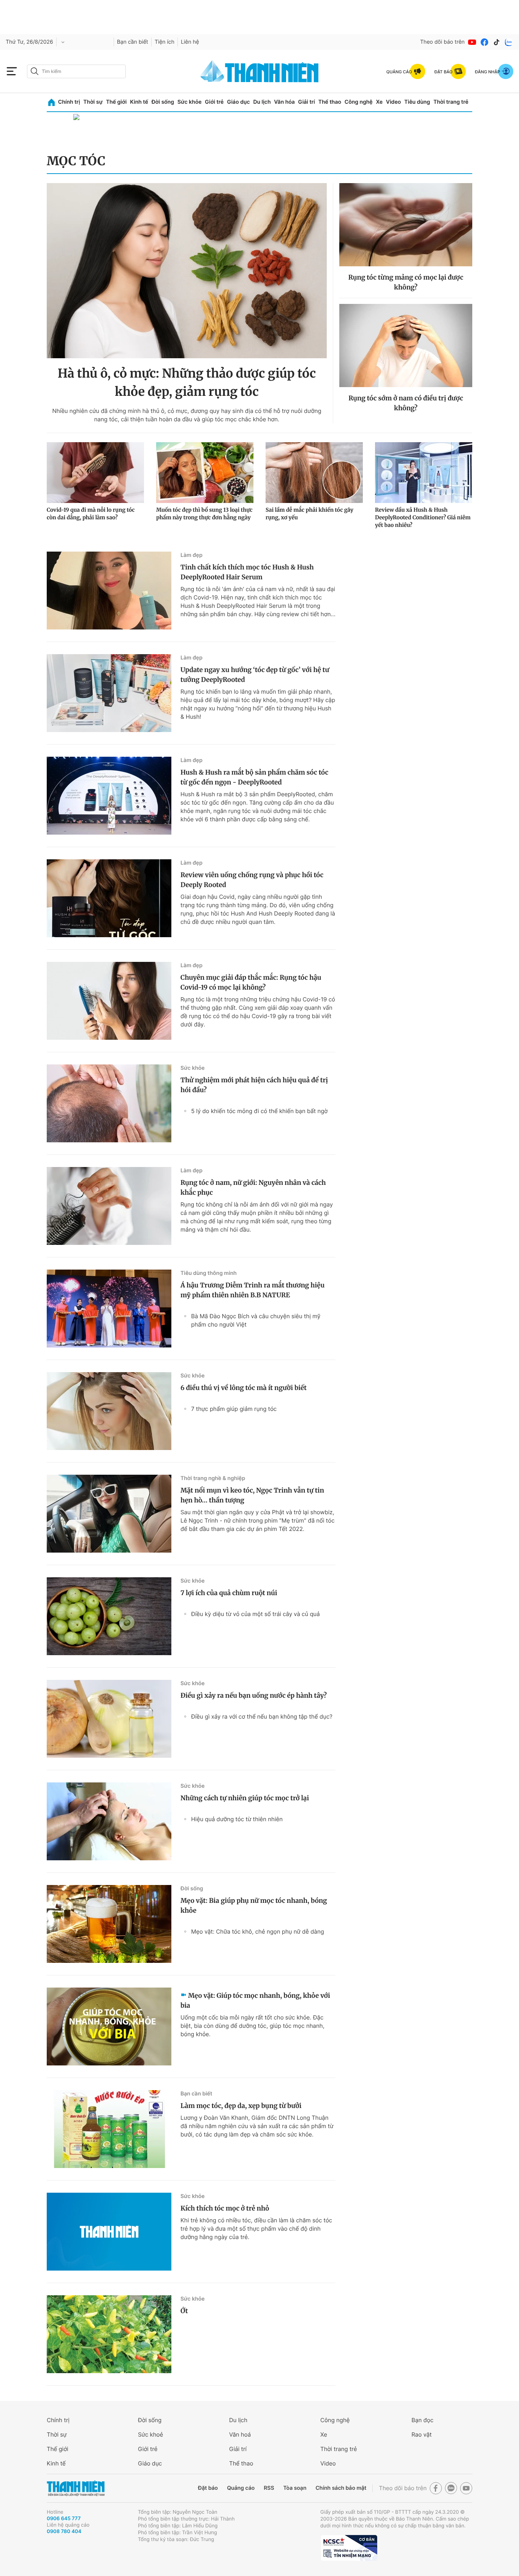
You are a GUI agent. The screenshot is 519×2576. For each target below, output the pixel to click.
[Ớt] (109, 2334)
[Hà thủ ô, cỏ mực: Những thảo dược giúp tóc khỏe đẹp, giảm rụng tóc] (187, 271)
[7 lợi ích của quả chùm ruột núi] (109, 1616)
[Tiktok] (497, 42)
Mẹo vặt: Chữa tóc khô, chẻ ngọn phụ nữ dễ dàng (258, 1932)
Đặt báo (208, 2488)
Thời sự (93, 102)
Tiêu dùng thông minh (209, 1273)
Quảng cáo (241, 2488)
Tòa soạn (295, 2488)
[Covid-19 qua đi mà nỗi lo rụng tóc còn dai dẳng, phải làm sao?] (95, 473)
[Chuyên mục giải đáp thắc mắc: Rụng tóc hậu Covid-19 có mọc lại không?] (109, 1001)
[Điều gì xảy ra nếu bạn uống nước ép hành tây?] (109, 1719)
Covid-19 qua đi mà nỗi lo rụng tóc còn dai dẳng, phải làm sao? (91, 514)
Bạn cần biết (133, 42)
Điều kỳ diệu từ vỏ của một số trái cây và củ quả (256, 1614)
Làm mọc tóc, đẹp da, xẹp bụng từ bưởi (241, 2106)
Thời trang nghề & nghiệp (213, 1478)
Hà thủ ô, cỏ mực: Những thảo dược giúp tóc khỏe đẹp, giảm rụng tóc (187, 383)
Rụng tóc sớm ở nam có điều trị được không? (406, 403)
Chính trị (69, 102)
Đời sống (163, 102)
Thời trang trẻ (451, 102)
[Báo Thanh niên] (76, 2488)
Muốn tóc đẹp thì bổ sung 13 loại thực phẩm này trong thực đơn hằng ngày (204, 514)
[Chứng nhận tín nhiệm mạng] (349, 2548)
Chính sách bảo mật (341, 2488)
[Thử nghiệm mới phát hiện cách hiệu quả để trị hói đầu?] (109, 1103)
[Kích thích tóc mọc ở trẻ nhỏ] (109, 2232)
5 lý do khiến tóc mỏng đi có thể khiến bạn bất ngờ (259, 1111)
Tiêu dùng (417, 102)
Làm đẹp (191, 555)
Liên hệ (190, 42)
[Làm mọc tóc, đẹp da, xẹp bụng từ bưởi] (109, 2129)
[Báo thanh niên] (259, 71)
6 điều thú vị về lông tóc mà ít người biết (244, 1388)
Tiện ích (165, 42)
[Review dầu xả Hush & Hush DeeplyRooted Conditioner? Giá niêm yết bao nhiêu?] (424, 473)
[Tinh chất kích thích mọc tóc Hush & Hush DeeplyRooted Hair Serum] (109, 591)
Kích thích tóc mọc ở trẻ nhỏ (225, 2208)
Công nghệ (359, 102)
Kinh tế (139, 102)
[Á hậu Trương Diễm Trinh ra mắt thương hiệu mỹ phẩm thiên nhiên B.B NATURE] (109, 1309)
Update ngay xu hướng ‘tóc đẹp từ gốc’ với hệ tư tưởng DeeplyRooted (255, 675)
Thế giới (116, 102)
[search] (76, 71)
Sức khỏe (190, 102)
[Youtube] (472, 42)
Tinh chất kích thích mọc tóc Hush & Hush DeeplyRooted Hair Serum (247, 572)
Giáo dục (238, 102)
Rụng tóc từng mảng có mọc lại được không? (406, 282)
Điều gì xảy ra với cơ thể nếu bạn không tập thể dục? (262, 1717)
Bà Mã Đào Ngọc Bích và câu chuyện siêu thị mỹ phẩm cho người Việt (256, 1320)
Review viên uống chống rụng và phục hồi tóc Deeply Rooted (252, 880)
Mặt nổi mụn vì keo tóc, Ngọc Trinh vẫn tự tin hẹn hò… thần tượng (252, 1495)
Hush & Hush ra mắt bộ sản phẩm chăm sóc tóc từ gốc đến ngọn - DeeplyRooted (254, 777)
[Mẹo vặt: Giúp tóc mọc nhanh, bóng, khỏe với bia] (109, 2026)
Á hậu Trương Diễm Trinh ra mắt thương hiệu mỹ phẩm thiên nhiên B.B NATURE (252, 1290)
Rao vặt (422, 2434)
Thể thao (330, 102)
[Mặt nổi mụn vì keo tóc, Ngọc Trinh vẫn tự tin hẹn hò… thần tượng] (109, 1514)
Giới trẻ (214, 102)
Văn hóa (284, 102)
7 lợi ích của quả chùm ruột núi (229, 1593)
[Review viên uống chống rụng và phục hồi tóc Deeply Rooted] (109, 898)
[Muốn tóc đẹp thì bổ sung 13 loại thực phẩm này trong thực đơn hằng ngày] (205, 473)
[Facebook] (484, 42)
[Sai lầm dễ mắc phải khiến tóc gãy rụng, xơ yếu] (314, 473)
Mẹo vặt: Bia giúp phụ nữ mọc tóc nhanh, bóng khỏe (254, 1906)
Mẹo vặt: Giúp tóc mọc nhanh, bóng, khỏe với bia (255, 2000)
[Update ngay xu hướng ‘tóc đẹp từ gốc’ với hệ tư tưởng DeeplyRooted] (109, 693)
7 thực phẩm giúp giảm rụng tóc (234, 1409)
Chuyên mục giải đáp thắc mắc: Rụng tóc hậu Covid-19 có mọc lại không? (251, 982)
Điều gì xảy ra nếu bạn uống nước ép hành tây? (254, 1695)
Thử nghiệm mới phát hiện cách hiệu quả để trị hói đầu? (254, 1085)
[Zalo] (509, 42)
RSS (269, 2488)
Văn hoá (240, 2434)
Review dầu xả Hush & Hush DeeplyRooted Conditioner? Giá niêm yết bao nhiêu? (423, 517)
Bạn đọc (422, 2420)
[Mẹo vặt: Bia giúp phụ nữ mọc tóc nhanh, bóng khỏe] (109, 1924)
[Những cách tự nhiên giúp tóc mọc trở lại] (109, 1821)
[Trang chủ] (51, 102)
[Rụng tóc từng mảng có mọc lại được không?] (406, 225)
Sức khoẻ (150, 2434)
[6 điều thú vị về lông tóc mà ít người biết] (109, 1411)
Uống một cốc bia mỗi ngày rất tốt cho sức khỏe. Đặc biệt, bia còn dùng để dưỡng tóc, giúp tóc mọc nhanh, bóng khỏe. (252, 2026)
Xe (379, 102)
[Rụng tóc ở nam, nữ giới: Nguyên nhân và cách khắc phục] (109, 1206)
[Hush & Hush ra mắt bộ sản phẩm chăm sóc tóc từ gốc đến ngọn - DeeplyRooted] (109, 796)
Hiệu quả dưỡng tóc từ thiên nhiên (237, 1819)
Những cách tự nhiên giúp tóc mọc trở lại (245, 1798)
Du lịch (262, 102)
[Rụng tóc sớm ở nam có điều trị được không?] (406, 346)
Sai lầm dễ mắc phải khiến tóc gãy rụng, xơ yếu (309, 514)
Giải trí (307, 102)
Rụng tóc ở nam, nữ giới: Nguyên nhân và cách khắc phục (253, 1188)
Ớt (184, 2311)
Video (393, 102)
